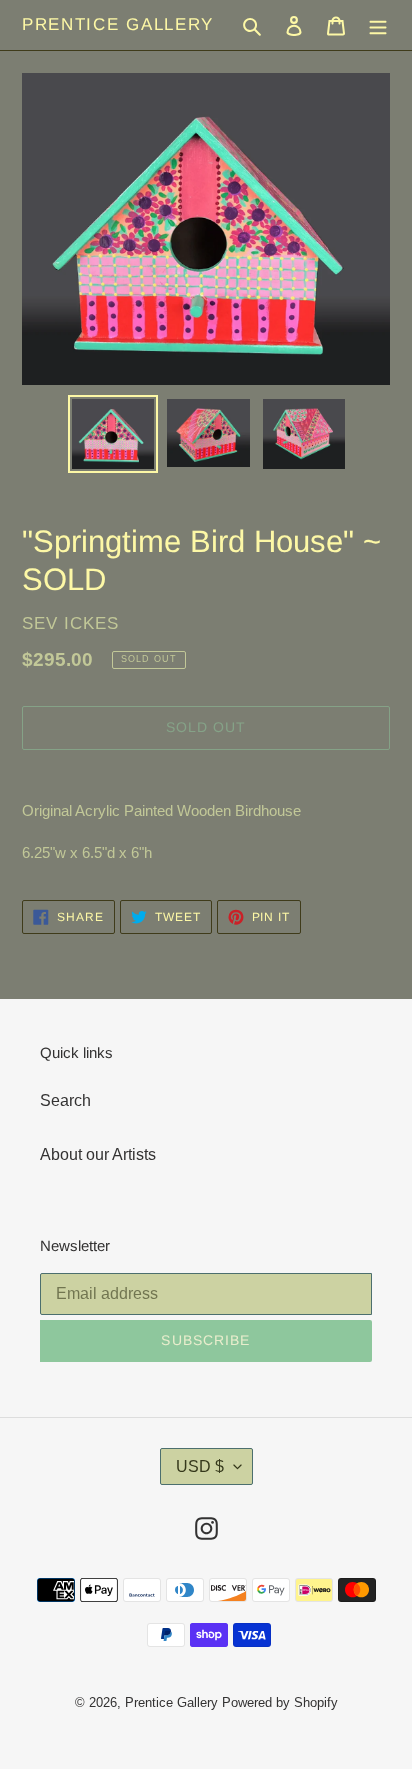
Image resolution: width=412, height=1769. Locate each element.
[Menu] (378, 25)
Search (65, 1100)
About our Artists (98, 1154)
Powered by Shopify (280, 1702)
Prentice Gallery (118, 24)
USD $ (200, 1466)
